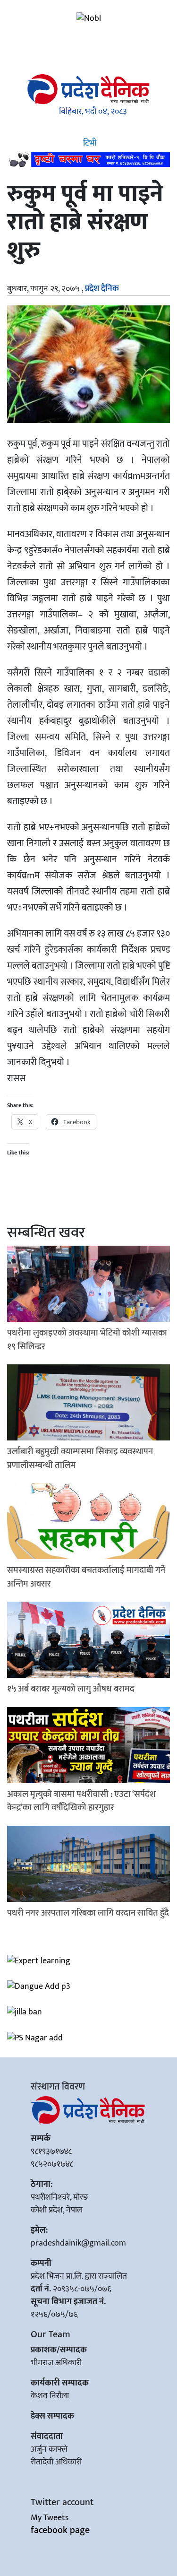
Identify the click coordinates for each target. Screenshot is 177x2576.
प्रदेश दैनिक (102, 289)
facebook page (60, 2530)
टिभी (89, 143)
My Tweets (50, 2518)
